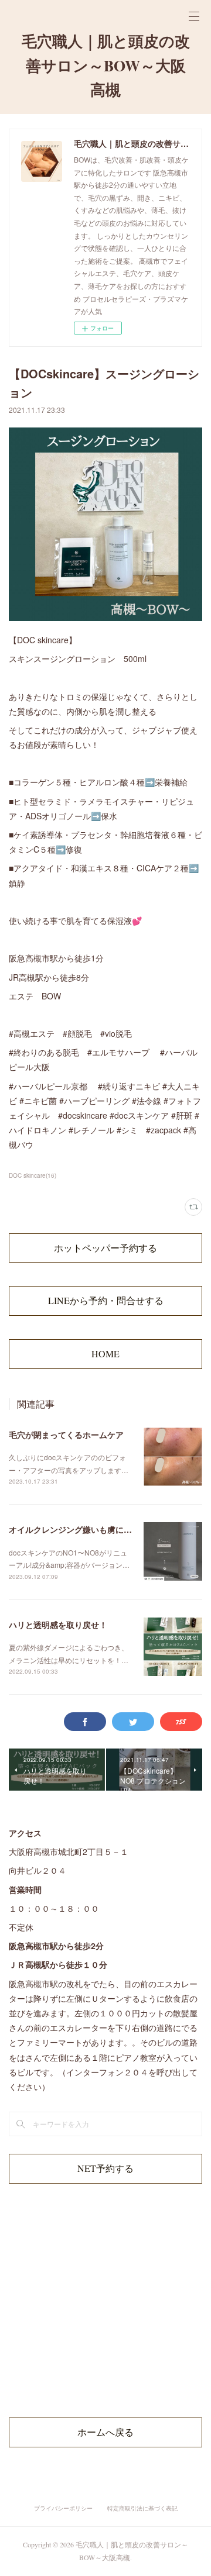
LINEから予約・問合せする (106, 1300)
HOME (105, 1353)
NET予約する (105, 2168)
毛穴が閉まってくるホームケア (66, 1434)
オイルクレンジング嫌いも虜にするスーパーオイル (103, 1529)
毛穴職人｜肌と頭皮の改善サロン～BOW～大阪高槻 (106, 65)
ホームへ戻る (105, 2432)
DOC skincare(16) (33, 1175)
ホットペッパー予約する (105, 1248)
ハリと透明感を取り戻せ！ (58, 1625)
